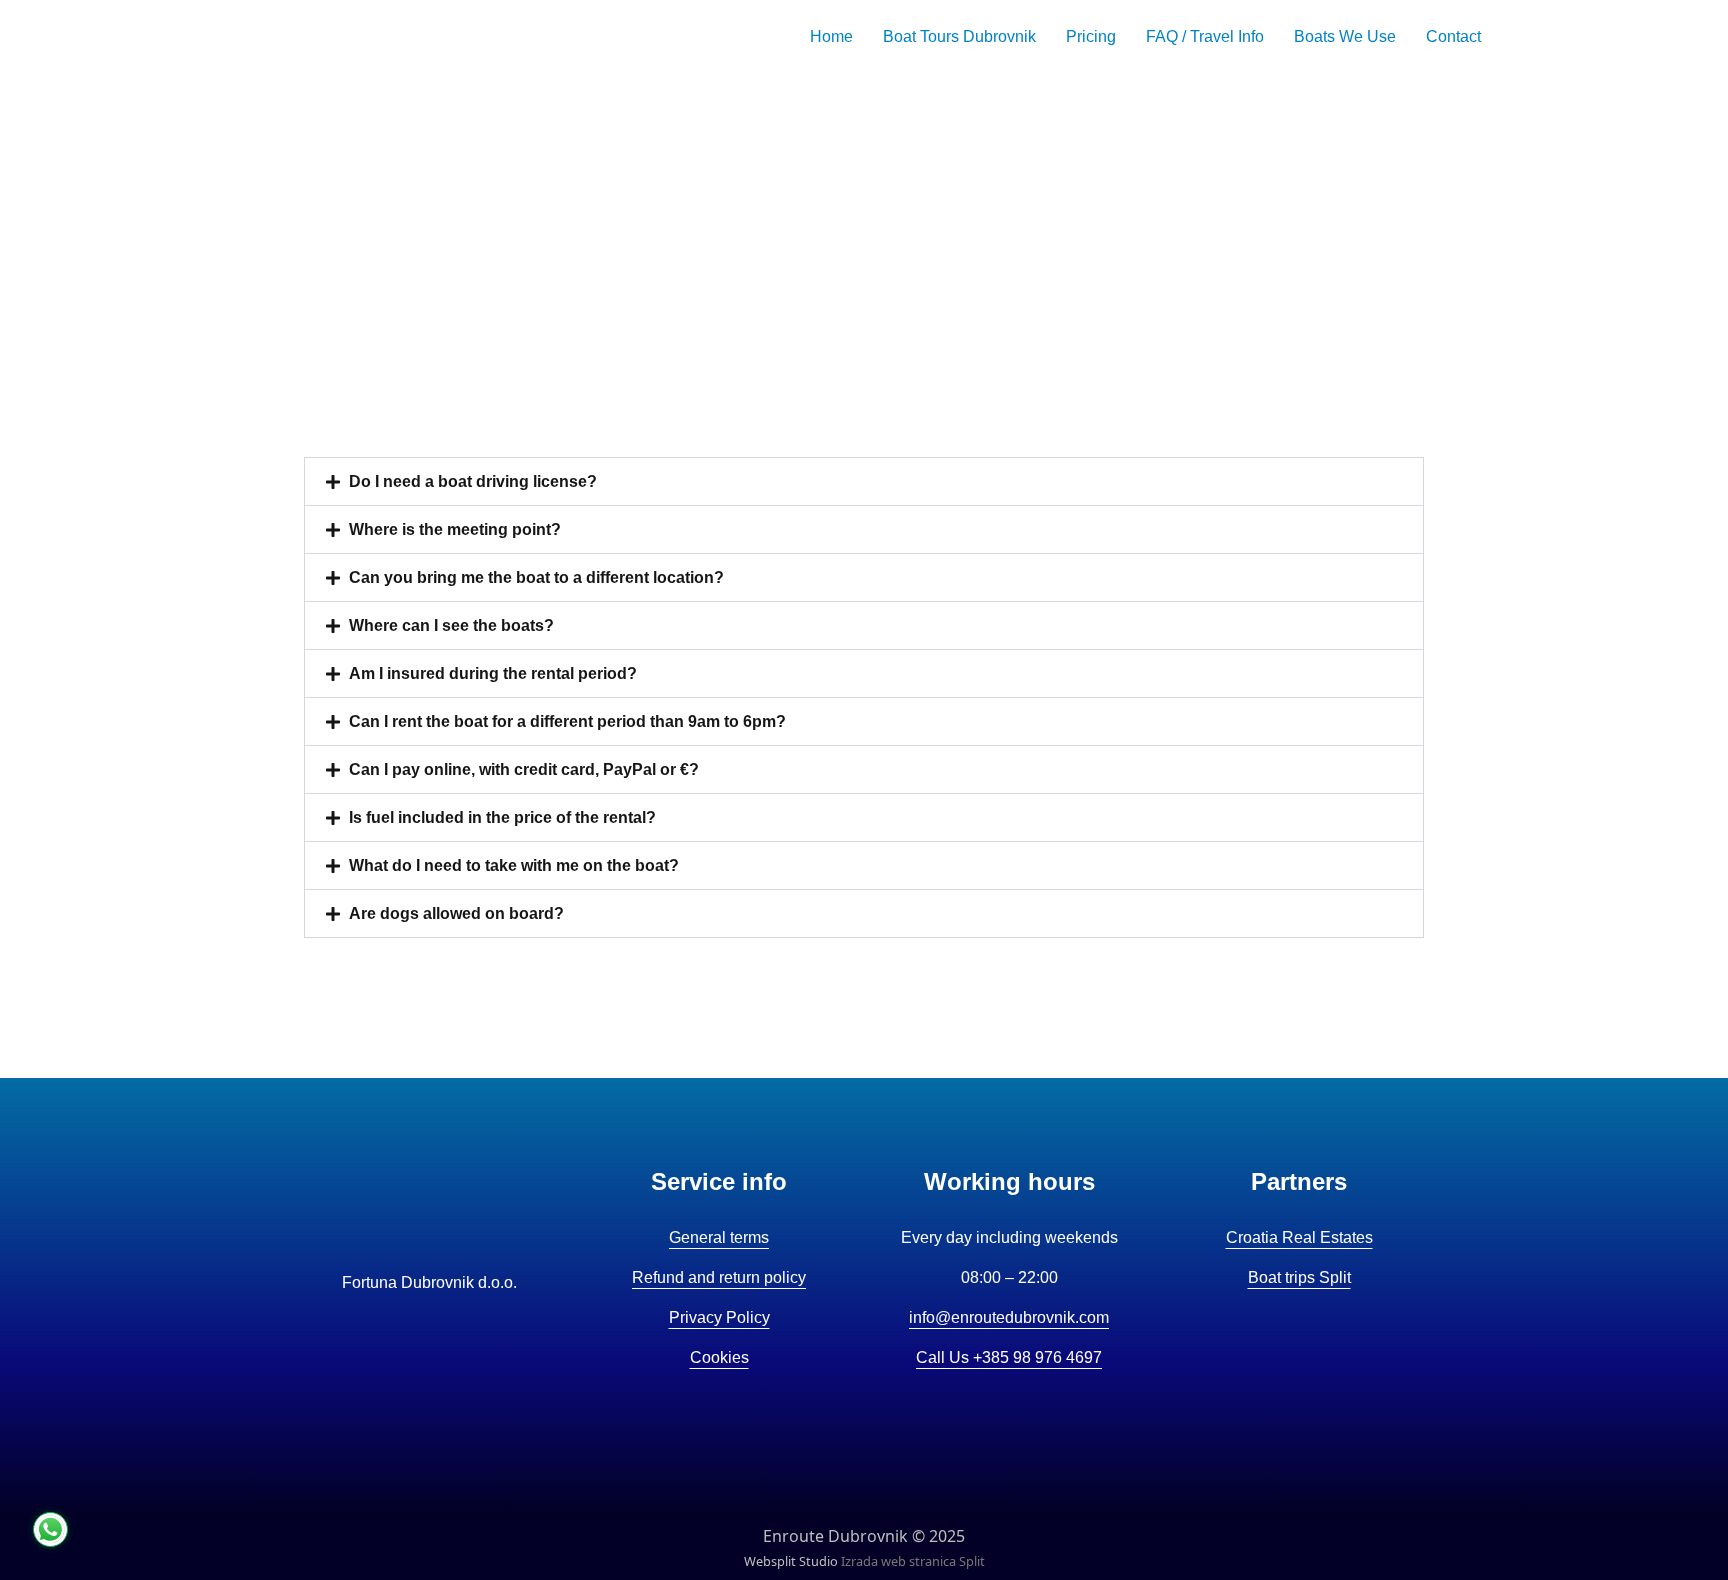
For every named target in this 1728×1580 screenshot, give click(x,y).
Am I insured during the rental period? (493, 673)
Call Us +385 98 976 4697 (1009, 1357)
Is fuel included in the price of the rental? (502, 817)
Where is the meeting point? (455, 529)
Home (831, 36)
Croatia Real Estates (1299, 1237)
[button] (864, 481)
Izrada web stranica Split (913, 1561)
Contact (1453, 36)
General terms (719, 1237)
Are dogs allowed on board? (456, 913)
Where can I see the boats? (451, 625)
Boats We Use (1345, 36)
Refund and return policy (719, 1277)
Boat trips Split (1299, 1277)
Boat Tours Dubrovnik (959, 36)
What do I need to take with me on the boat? (514, 865)
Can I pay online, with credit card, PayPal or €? (524, 769)
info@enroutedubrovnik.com (1009, 1317)
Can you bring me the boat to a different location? (536, 577)
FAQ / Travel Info (1205, 36)
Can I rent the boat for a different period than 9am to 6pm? (567, 721)
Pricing (1091, 36)
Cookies (719, 1357)
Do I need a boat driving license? (473, 481)
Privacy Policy (719, 1317)
